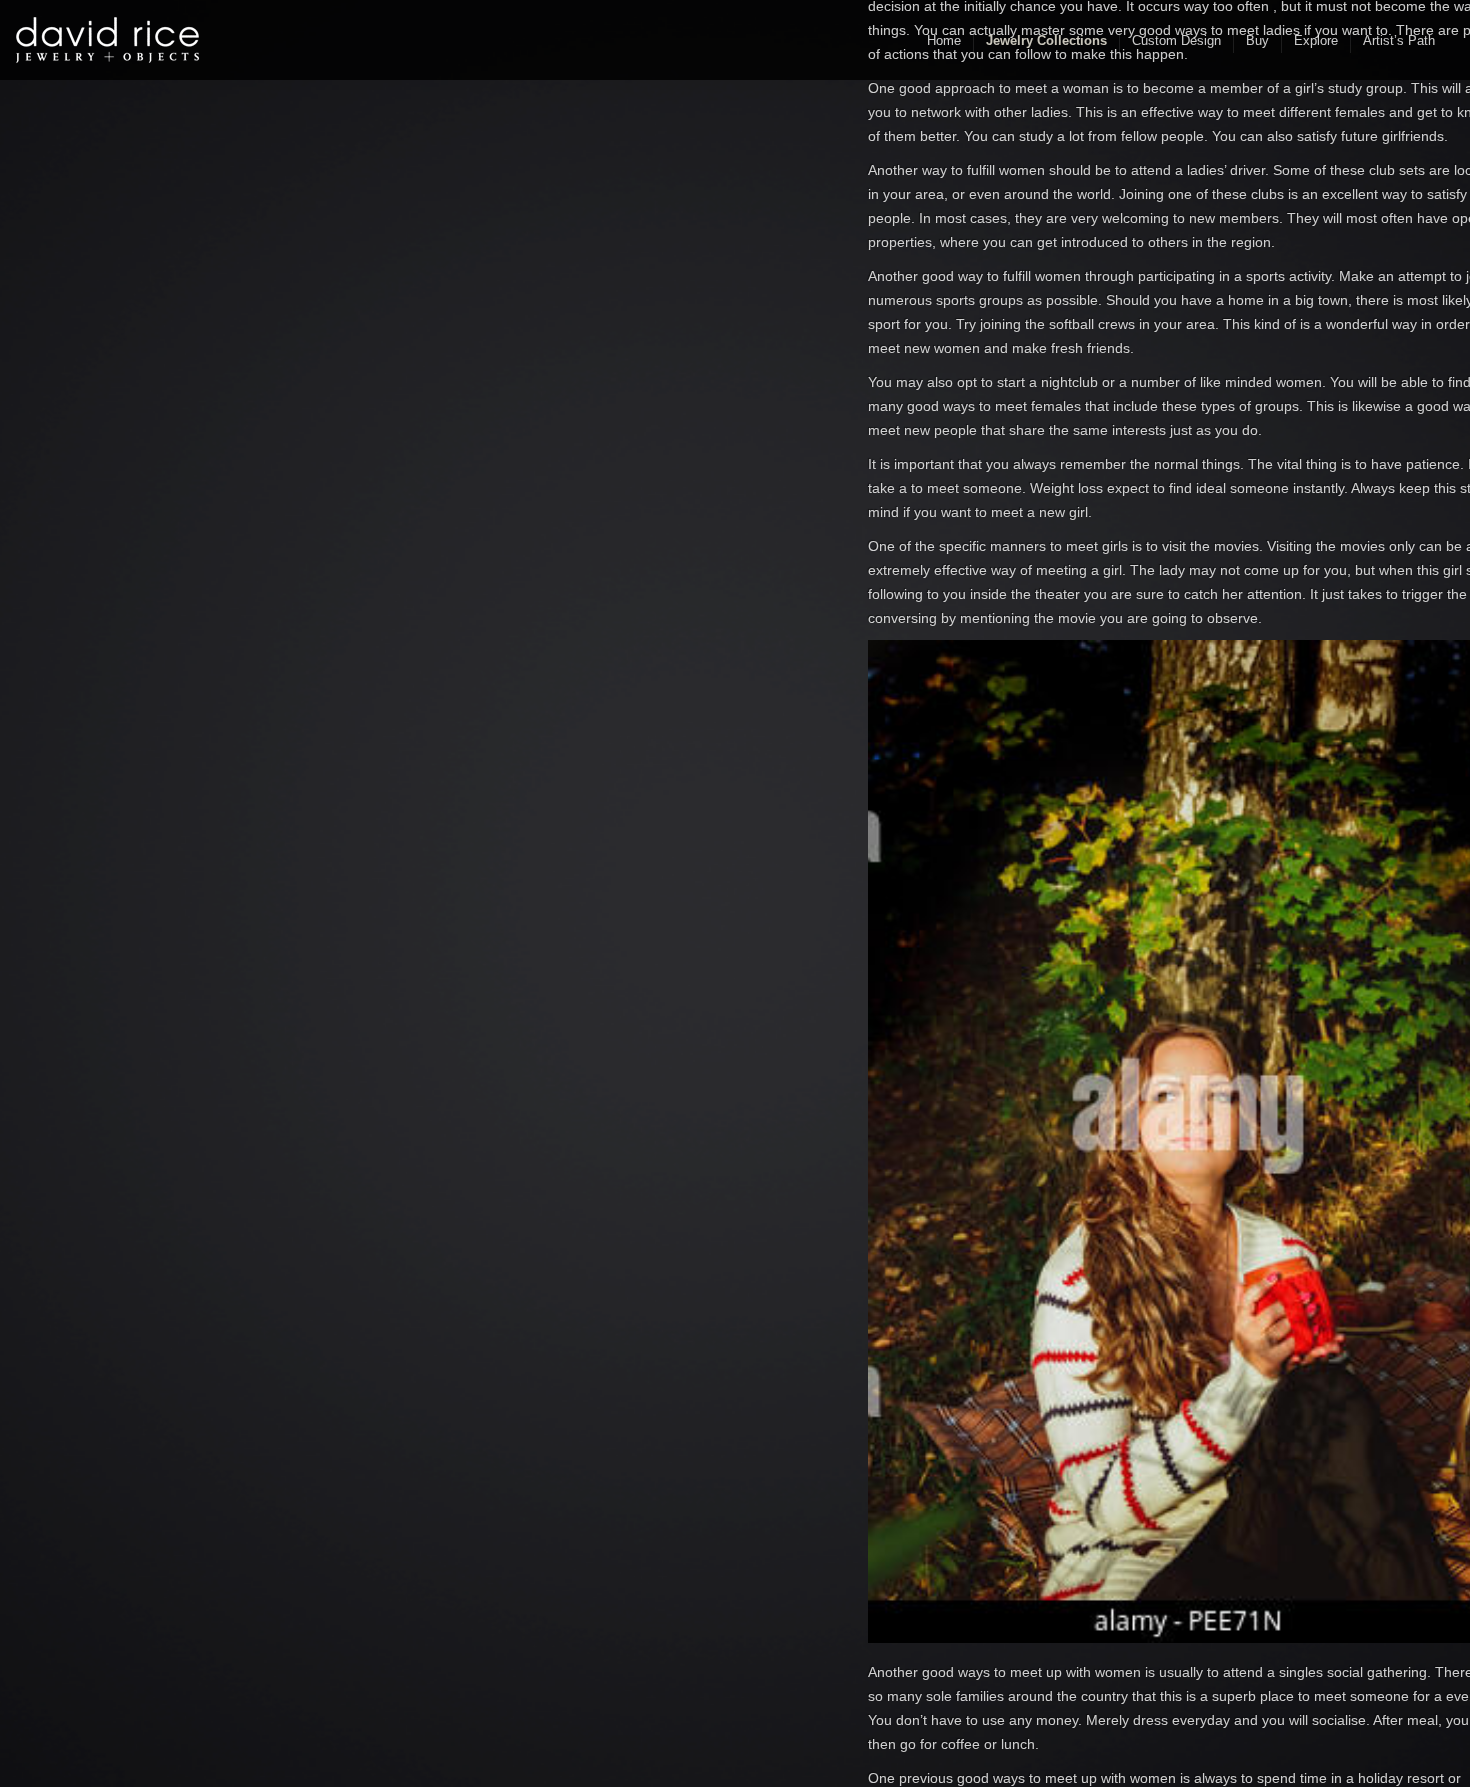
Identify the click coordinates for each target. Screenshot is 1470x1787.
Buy (1257, 40)
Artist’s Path (1399, 40)
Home (944, 40)
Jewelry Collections (1046, 40)
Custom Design (1176, 40)
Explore (1316, 40)
